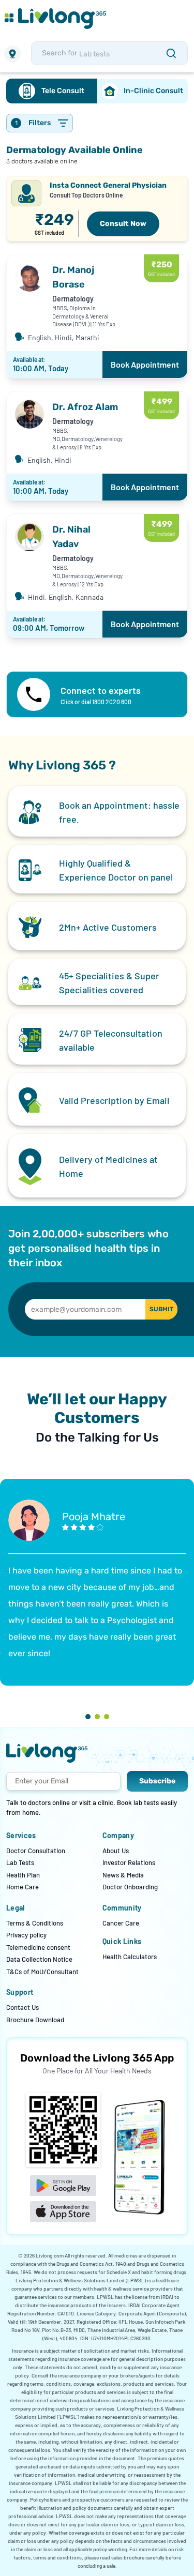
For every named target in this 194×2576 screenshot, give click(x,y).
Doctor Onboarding (130, 1887)
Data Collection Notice (39, 1959)
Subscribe (157, 1781)
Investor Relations (129, 1862)
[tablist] (97, 91)
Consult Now (123, 224)
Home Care (23, 1887)
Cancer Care (121, 1923)
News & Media (123, 1875)
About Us (116, 1851)
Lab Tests (20, 1862)
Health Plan (23, 1875)
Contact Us (23, 2007)
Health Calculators (130, 1957)
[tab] (52, 91)
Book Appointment (145, 364)
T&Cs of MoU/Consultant (42, 1972)
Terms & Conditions (35, 1923)
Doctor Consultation (36, 1851)
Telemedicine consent (38, 1947)
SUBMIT (161, 1309)
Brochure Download (35, 2020)
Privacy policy (26, 1935)
